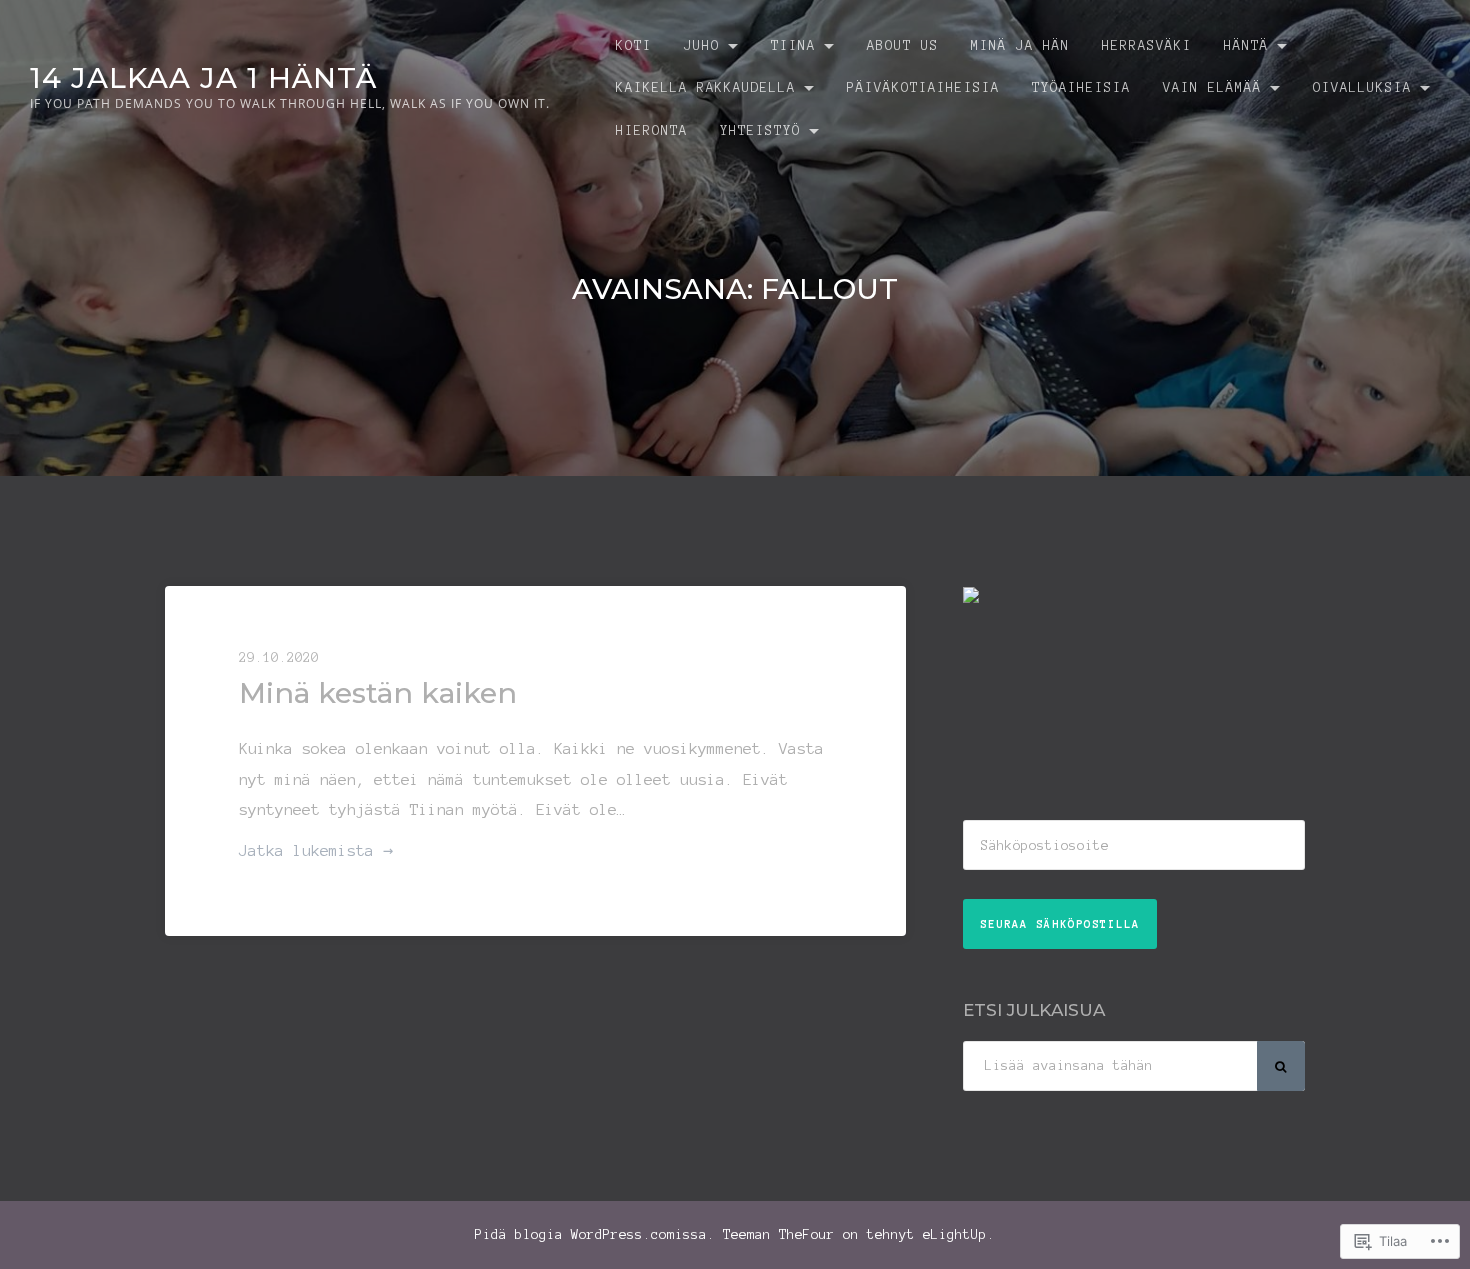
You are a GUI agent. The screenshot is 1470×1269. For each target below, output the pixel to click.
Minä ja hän (1020, 45)
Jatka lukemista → (316, 854)
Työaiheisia (1081, 87)
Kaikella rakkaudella (706, 87)
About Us (903, 45)
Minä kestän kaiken (378, 692)
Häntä (1246, 45)
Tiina (793, 45)
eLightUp (955, 1234)
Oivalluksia (1362, 87)
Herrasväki (1147, 45)
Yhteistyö (760, 130)
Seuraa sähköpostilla (1060, 924)
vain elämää (1212, 87)
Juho (702, 45)
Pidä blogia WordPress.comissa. (595, 1234)
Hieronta (652, 130)
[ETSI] (1281, 1066)
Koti (634, 45)
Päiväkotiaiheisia (923, 87)
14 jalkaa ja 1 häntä (203, 77)
